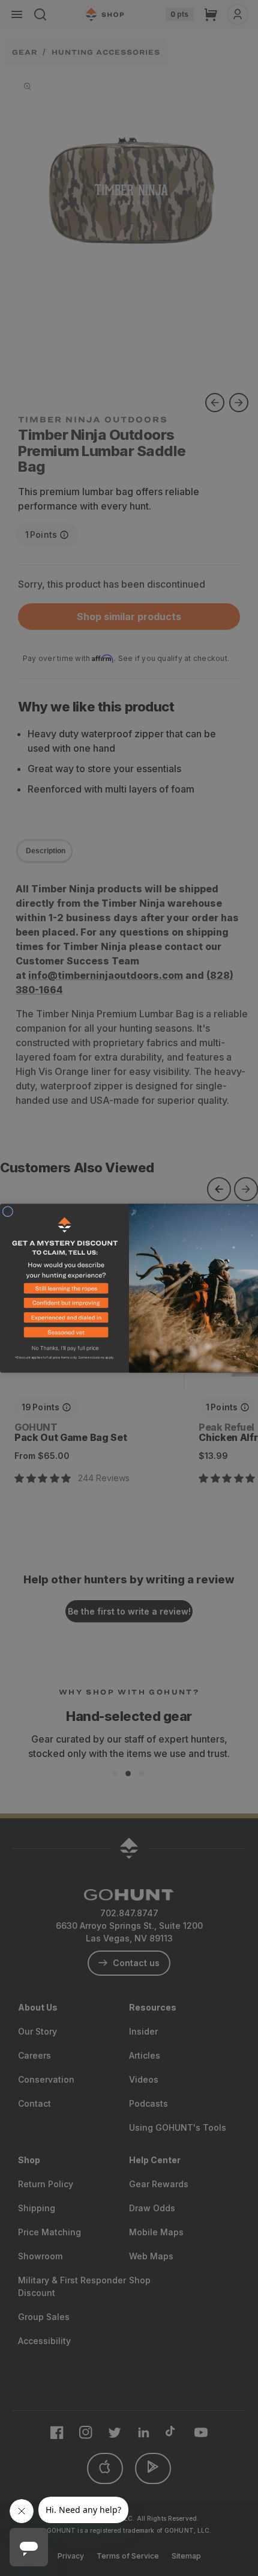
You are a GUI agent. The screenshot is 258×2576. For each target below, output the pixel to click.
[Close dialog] (7, 1211)
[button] (64, 1290)
